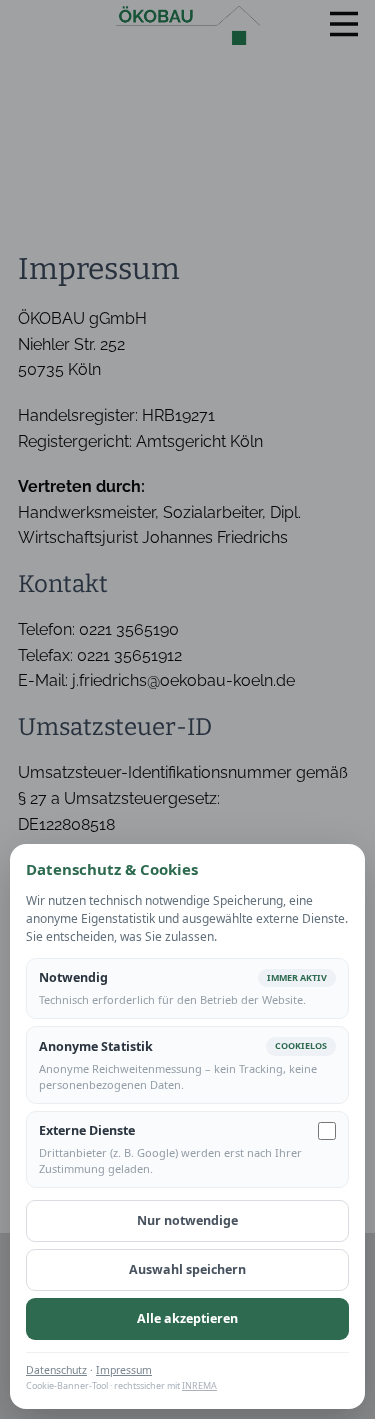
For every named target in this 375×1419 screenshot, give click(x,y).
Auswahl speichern (187, 1269)
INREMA (199, 1385)
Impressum (124, 1370)
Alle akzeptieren (187, 1318)
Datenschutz (56, 1370)
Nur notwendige (187, 1220)
